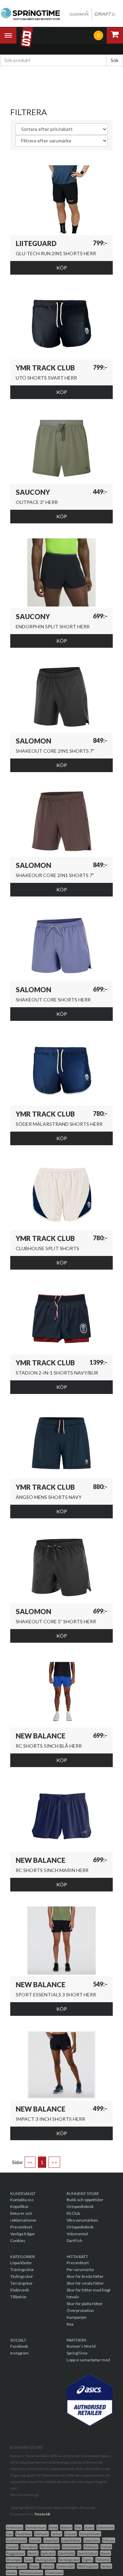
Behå (53, 2527)
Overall (12, 2547)
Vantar (106, 2566)
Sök (115, 60)
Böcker (66, 2527)
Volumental (77, 2234)
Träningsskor (22, 2270)
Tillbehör (18, 2297)
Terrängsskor (69, 2560)
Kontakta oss (22, 2200)
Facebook (19, 2346)
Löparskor (92, 2540)
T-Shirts (48, 2566)
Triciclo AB (42, 2514)
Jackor (57, 2534)
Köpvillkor (19, 2206)
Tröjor (34, 2566)
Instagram (19, 2353)
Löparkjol (51, 2540)
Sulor (29, 2560)
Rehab (106, 2547)
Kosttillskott (16, 2540)
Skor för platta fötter (85, 2304)
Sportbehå (66, 2553)
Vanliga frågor (23, 2234)
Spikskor (48, 2553)
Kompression (90, 2534)
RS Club (73, 2213)
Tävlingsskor (22, 2276)
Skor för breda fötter (85, 2276)
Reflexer (91, 2547)
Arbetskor (15, 2527)
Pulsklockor (72, 2547)
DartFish (74, 2241)
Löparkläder (21, 2263)
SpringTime (77, 2353)
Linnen (35, 2540)
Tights (88, 2560)
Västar (11, 2573)
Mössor (109, 2540)
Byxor (89, 2527)
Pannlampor (50, 2547)
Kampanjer (77, 2317)
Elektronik (20, 2290)
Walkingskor (88, 2566)
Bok (78, 2527)
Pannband (29, 2547)
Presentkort (21, 2227)
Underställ (66, 2566)
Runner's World (81, 2346)
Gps (10, 2534)
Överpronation (80, 2310)
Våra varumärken (82, 2220)
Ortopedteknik (80, 2206)
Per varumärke (80, 2270)
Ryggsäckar (16, 2553)
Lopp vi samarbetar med (88, 2360)
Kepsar (71, 2534)
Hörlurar (42, 2534)
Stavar (106, 2553)
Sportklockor (88, 2553)
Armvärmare (36, 2527)
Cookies (18, 2241)
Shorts (33, 2553)
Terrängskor (22, 2283)
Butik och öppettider (85, 2200)
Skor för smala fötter (85, 2283)
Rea (70, 2324)
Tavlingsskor (46, 2560)
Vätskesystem (31, 2573)
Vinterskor (54, 2573)
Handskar (24, 2534)
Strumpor (14, 2560)
